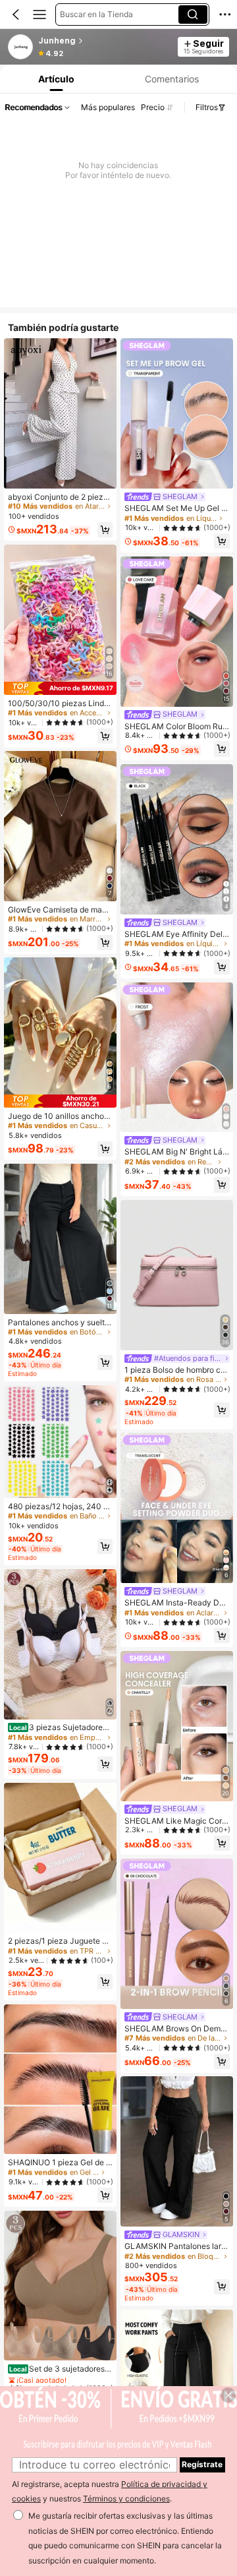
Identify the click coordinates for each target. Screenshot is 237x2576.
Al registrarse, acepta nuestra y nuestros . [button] (110, 2492)
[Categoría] (39, 15)
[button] (16, 15)
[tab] (55, 79)
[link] (21, 47)
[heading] (104, 41)
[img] (60, 688)
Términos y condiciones (126, 2499)
